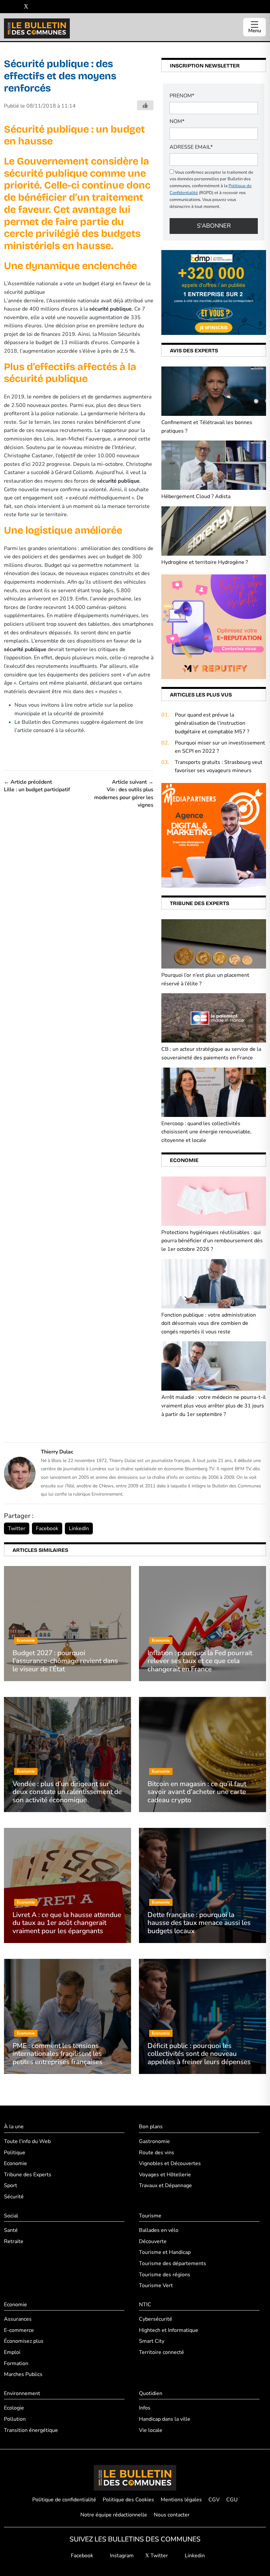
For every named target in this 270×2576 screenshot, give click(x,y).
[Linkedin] (36, 7)
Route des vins (157, 2153)
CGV (214, 2500)
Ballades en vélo (159, 2230)
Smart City (152, 2341)
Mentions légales (181, 2500)
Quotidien (151, 2393)
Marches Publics (23, 2374)
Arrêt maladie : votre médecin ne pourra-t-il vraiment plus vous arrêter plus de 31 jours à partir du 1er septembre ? (214, 1406)
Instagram (121, 2556)
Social (11, 2216)
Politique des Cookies (128, 2500)
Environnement (22, 2393)
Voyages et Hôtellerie (165, 2175)
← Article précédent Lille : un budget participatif (37, 786)
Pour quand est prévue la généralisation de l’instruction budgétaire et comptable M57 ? (212, 723)
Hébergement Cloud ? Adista (196, 496)
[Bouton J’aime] (145, 105)
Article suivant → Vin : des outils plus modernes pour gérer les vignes (124, 794)
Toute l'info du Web (27, 2141)
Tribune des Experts (28, 2175)
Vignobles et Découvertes (170, 2163)
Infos (145, 2408)
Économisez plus (24, 2341)
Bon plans (151, 2127)
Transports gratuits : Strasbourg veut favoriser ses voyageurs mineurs (219, 767)
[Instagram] (16, 7)
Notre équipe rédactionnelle (114, 2515)
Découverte (153, 2241)
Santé (11, 2230)
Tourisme (150, 2216)
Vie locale (151, 2430)
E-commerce (19, 2330)
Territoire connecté (162, 2352)
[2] (214, 626)
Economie (15, 2163)
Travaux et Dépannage (165, 2185)
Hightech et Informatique (169, 2330)
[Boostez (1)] (214, 835)
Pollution (15, 2419)
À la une (14, 2127)
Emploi (12, 2352)
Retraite (14, 2241)
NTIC (145, 2305)
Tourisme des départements (173, 2263)
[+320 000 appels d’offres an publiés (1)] (214, 292)
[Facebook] (6, 7)
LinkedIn (79, 1528)
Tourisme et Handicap (165, 2252)
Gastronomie (154, 2141)
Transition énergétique (31, 2430)
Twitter (17, 1528)
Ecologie (14, 2408)
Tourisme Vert (156, 2286)
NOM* (177, 121)
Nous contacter (172, 2515)
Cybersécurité (156, 2319)
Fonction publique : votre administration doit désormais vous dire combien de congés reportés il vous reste (209, 1323)
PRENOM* (182, 96)
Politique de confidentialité (64, 2500)
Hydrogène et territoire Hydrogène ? (205, 562)
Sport (11, 2185)
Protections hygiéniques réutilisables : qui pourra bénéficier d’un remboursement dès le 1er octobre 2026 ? (212, 1241)
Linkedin (194, 2556)
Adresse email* (191, 147)
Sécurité (14, 2197)
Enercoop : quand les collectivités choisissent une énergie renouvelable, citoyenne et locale (206, 1132)
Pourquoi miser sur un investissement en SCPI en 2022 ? (220, 747)
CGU (232, 2500)
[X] (26, 7)
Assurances (18, 2319)
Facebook (47, 1528)
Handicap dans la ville (165, 2419)
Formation (16, 2363)
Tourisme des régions (165, 2275)
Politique (15, 2153)
